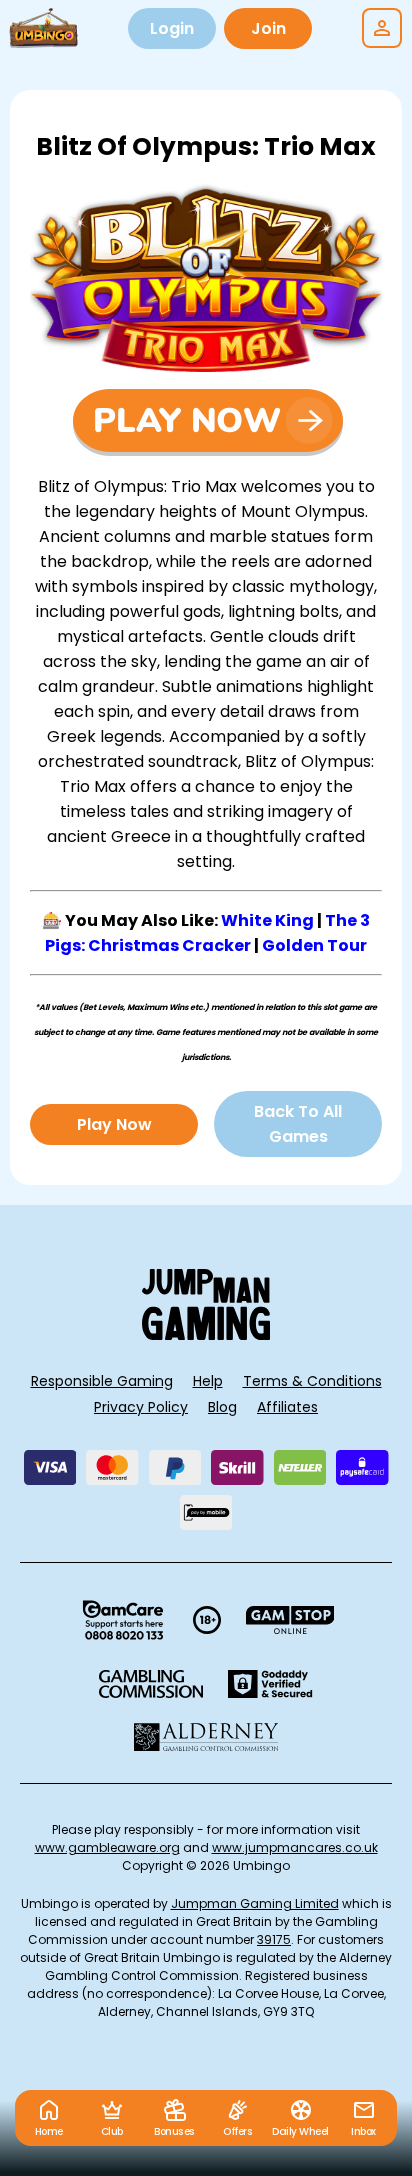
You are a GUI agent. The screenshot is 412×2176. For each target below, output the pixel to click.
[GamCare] (123, 1620)
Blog (222, 1407)
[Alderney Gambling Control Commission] (206, 1737)
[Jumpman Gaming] (206, 1334)
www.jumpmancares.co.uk (295, 1847)
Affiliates (287, 1407)
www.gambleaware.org (107, 1847)
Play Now (114, 1124)
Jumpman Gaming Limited (255, 1903)
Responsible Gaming (102, 1381)
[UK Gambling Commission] (151, 1684)
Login (172, 28)
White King (267, 920)
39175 (274, 1939)
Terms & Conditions (312, 1381)
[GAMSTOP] (290, 1620)
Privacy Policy (141, 1407)
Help (208, 1381)
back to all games (298, 1124)
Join (268, 28)
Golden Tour (314, 945)
